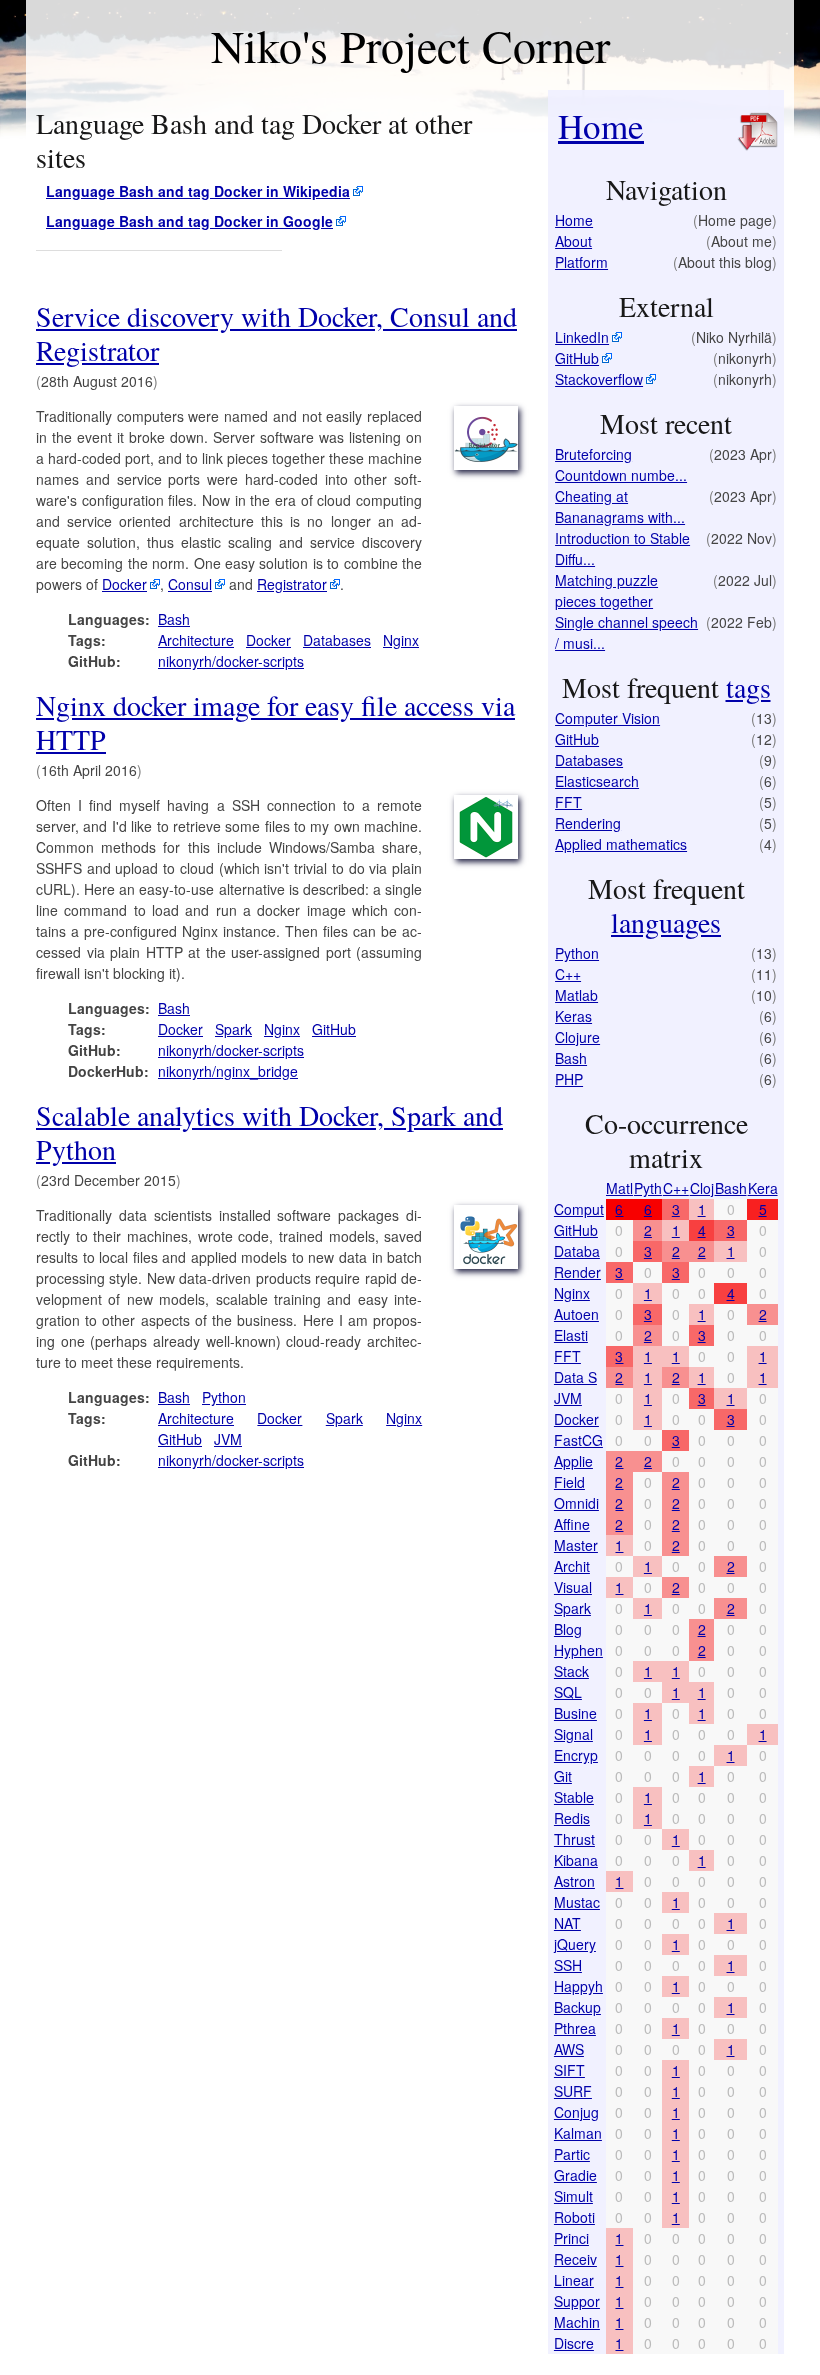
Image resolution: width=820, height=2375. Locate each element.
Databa (577, 1251)
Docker (124, 584)
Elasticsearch (597, 781)
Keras (573, 1016)
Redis (572, 1818)
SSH (568, 1965)
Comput (579, 1209)
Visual (573, 1587)
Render (577, 1272)
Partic (572, 2154)
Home (601, 125)
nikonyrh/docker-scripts (231, 661)
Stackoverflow (599, 379)
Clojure (577, 1037)
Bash (174, 619)
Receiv (575, 2259)
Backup (577, 2007)
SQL (568, 1692)
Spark (233, 1029)
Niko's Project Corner (410, 45)
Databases (337, 640)
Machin (577, 2322)
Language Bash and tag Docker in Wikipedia (198, 191)
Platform (581, 262)
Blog (568, 1629)
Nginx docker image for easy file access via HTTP (275, 722)
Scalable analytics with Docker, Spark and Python (269, 1132)
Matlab (576, 995)
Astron (574, 1881)
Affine (572, 1524)
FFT (568, 802)
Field (569, 1482)
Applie (573, 1461)
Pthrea (575, 2028)
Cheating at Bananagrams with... (620, 506)
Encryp (576, 1755)
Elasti (571, 1335)
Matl (619, 1188)
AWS (569, 2049)
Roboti (574, 2217)
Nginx (401, 640)
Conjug (576, 2112)
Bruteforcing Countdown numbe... (621, 464)
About (573, 241)
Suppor (577, 2301)
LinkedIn (582, 337)
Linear (574, 2280)
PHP (569, 1079)
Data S (575, 1377)
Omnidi (576, 1503)
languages (666, 922)
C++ (568, 974)
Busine (575, 1713)
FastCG (578, 1440)
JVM (228, 1439)
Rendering (588, 823)
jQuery (575, 1944)
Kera (763, 1188)
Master (576, 1545)
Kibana (576, 1860)
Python (224, 1397)
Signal (573, 1734)
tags (748, 687)
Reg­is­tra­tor (292, 584)
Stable (574, 1797)
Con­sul (190, 584)
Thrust (574, 1839)
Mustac (577, 1902)
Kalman (578, 2133)
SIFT (569, 2070)
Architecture (196, 640)
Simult (573, 2196)
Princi (571, 2238)
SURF (573, 2091)
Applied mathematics (621, 844)
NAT (567, 1923)
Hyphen (578, 1650)
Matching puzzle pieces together (606, 590)
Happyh (578, 1986)
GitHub (334, 1029)
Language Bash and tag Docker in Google (189, 221)
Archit (572, 1566)
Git (563, 1776)
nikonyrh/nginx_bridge (228, 1071)
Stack (571, 1671)
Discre (574, 2343)
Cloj (702, 1188)
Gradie (575, 2175)
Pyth (648, 1188)
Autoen (576, 1314)
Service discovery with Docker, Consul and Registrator (276, 333)
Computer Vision (607, 718)
